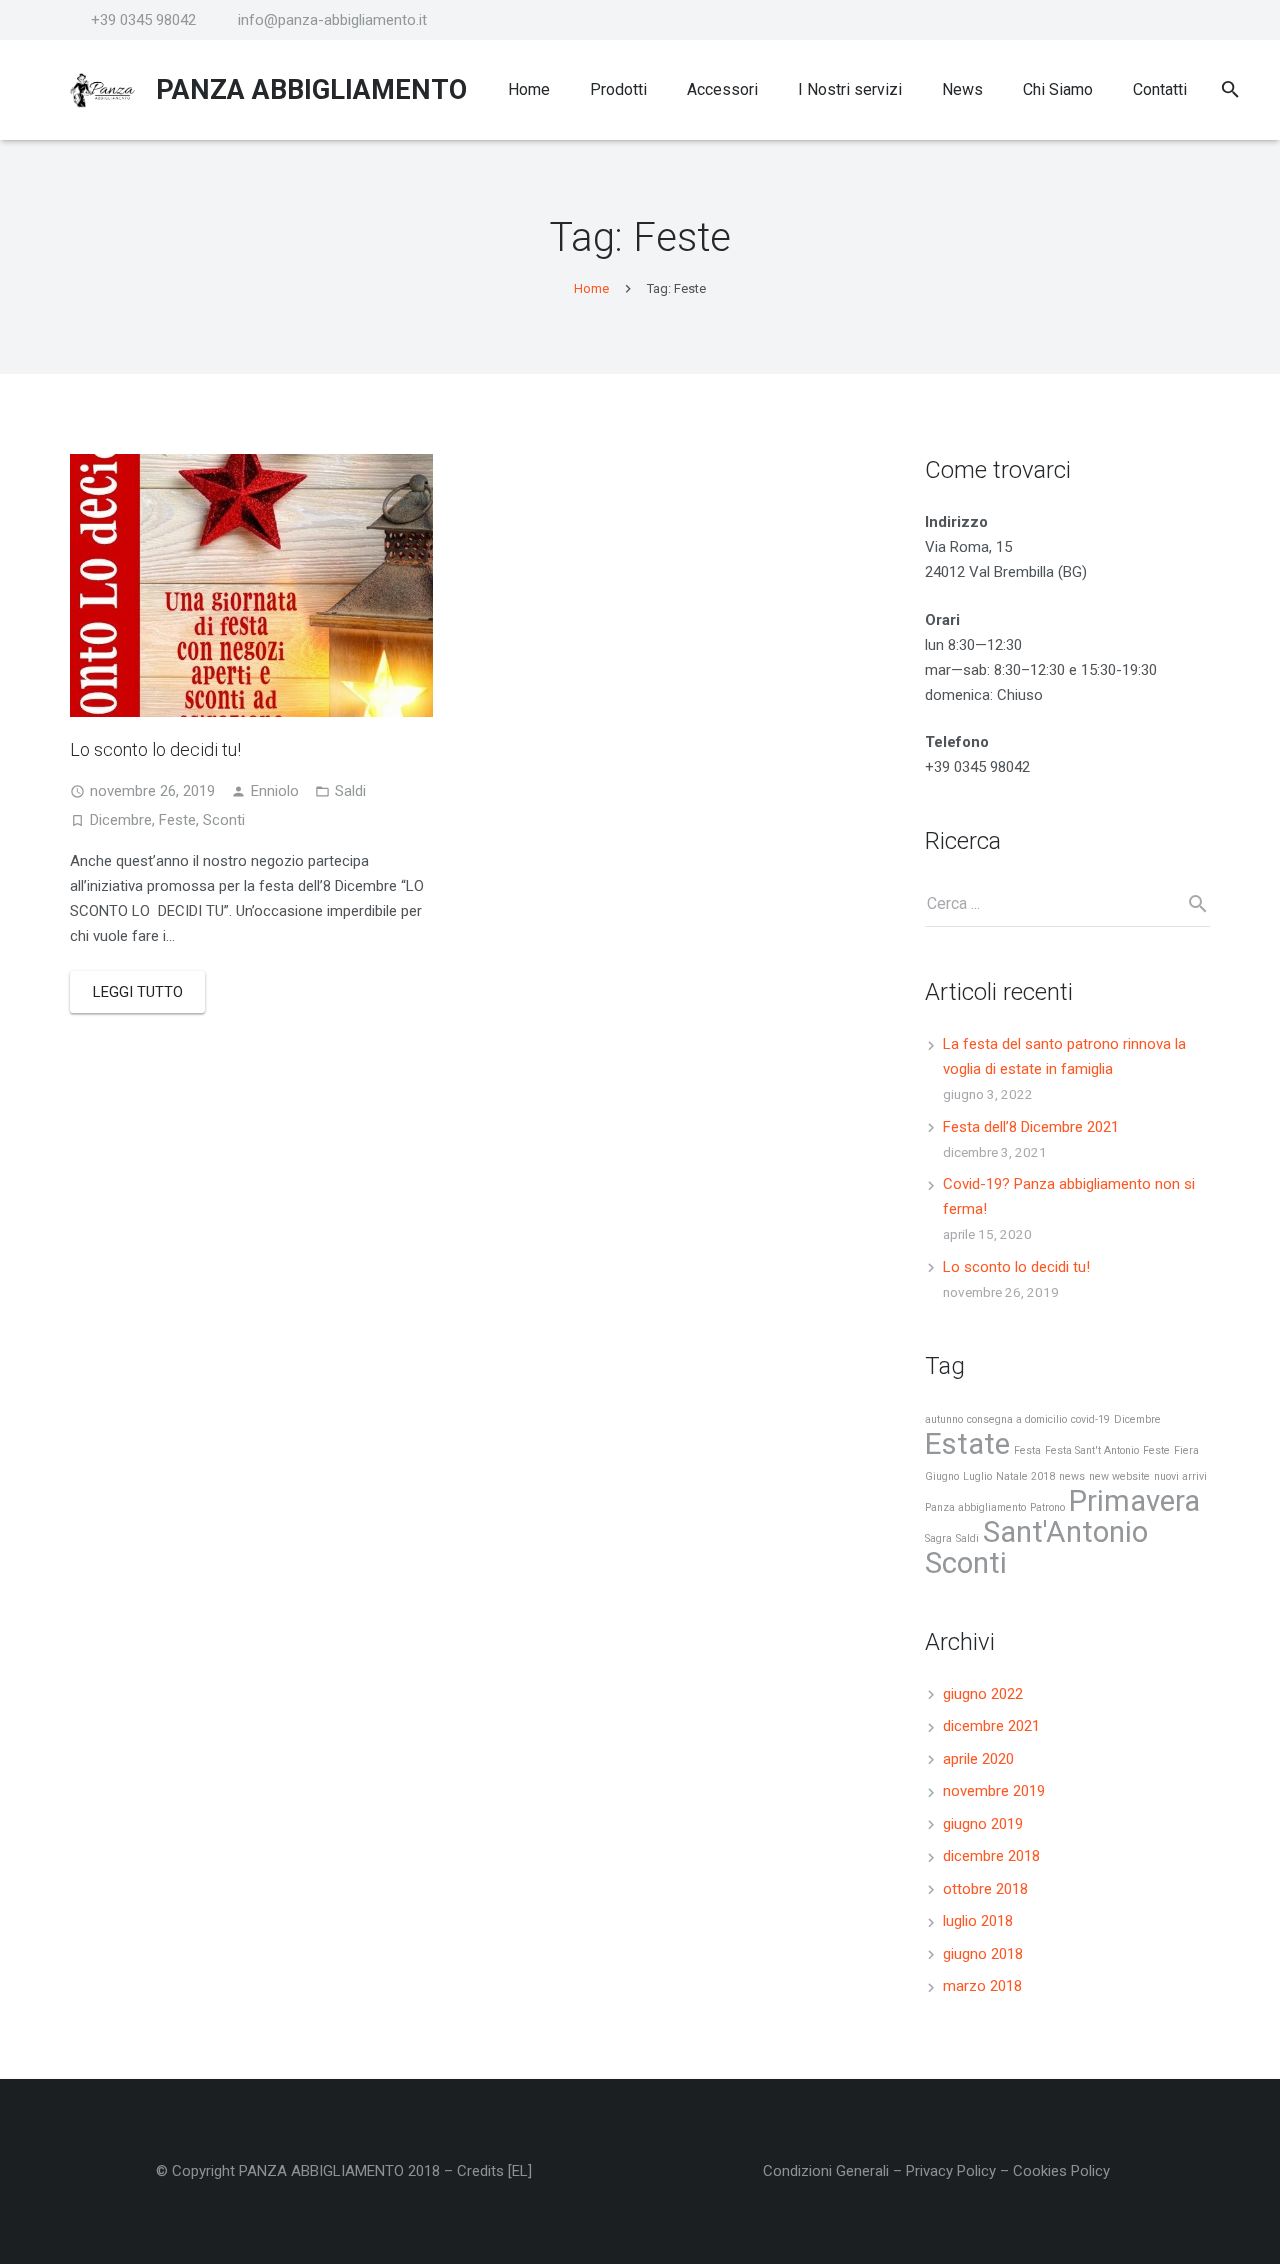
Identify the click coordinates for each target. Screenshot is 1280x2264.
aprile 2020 (978, 1759)
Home (591, 288)
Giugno (942, 1476)
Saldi (350, 791)
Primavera (1134, 1501)
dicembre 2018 (991, 1856)
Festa (1027, 1450)
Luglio (977, 1476)
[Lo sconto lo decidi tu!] (251, 585)
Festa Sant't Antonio (1092, 1450)
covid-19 (1090, 1419)
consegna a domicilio (1017, 1419)
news (1072, 1476)
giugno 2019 (983, 1824)
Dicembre (121, 820)
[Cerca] (1230, 90)
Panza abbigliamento (975, 1507)
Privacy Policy (951, 2171)
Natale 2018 (1025, 1476)
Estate (967, 1444)
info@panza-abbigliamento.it (332, 20)
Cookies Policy (1061, 2171)
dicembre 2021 (991, 1726)
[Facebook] (1192, 20)
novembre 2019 (994, 1791)
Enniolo (275, 791)
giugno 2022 (983, 1694)
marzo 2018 (982, 1986)
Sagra (938, 1538)
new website (1119, 1476)
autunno (944, 1419)
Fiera (1186, 1450)
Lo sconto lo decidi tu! (155, 749)
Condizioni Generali (826, 2171)
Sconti (224, 820)
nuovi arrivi (1180, 1476)
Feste (177, 820)
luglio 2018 (978, 1921)
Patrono (1047, 1507)
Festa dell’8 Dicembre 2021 (1031, 1127)
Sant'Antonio (1065, 1532)
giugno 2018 (983, 1954)
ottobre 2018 (985, 1889)
